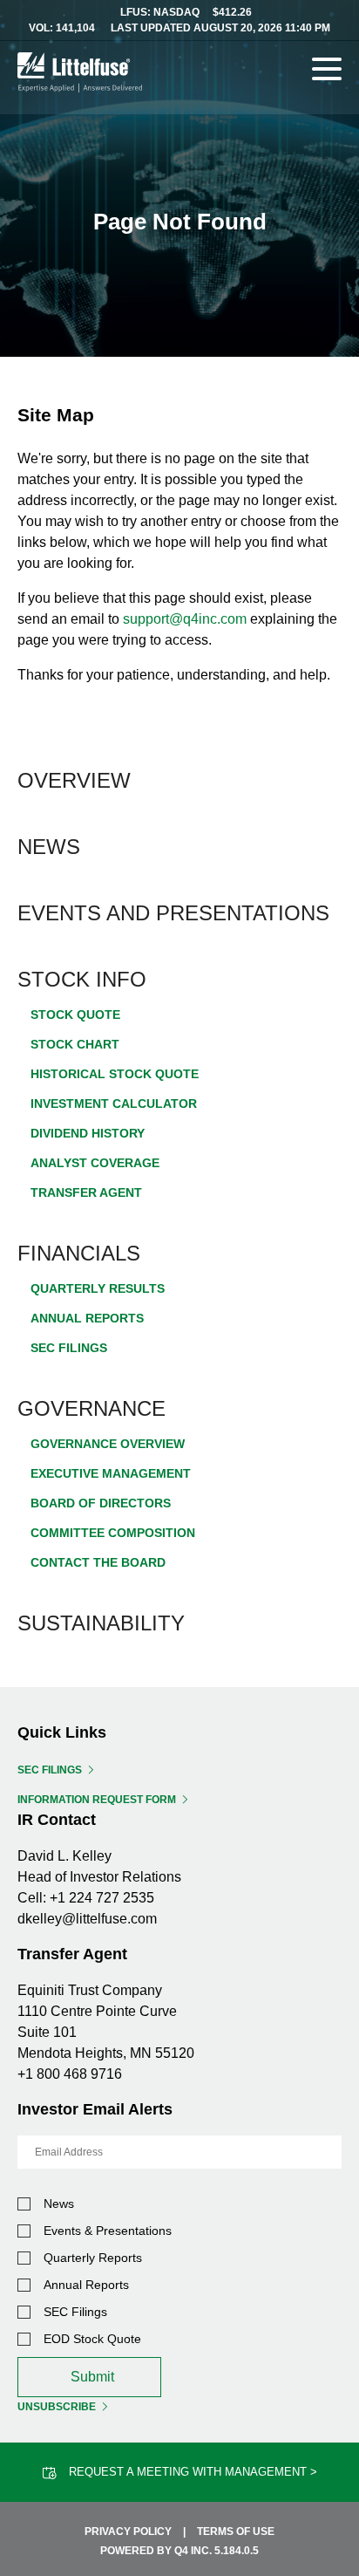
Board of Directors (101, 1503)
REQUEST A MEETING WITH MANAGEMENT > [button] (193, 2472)
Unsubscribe (57, 2407)
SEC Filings (69, 1348)
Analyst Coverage (95, 1163)
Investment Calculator (114, 1104)
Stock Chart (75, 1044)
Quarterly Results (98, 1288)
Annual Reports (87, 1318)
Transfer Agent (86, 1192)
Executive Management (111, 1473)
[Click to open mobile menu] (327, 72)
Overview (74, 780)
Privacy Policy (128, 2532)
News (49, 847)
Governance (91, 1408)
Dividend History (88, 1133)
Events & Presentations (108, 2231)
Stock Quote (75, 1015)
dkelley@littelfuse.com (87, 1919)
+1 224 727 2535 (102, 1898)
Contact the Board (98, 1562)
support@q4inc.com (185, 619)
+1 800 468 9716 (70, 2074)
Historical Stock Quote (115, 1074)
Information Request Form (97, 1800)
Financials (79, 1253)
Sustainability (101, 1623)
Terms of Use (236, 2532)
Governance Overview (108, 1444)
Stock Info (82, 979)
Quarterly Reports (93, 2258)
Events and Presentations (173, 913)
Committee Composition (113, 1533)
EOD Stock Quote (92, 2339)
